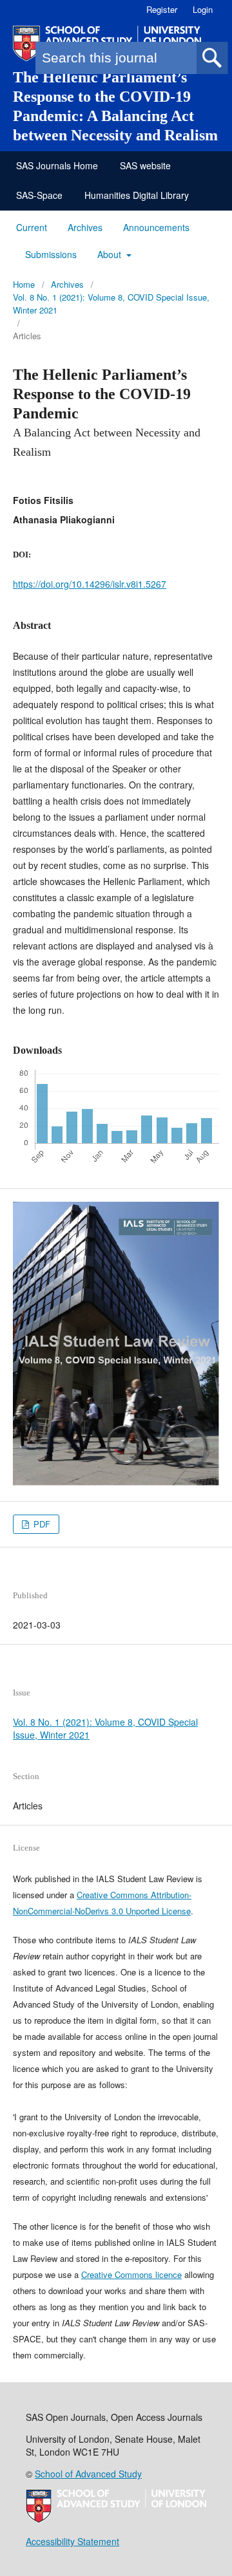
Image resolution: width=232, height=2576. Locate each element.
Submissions (51, 254)
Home (24, 284)
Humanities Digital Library (137, 195)
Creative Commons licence (131, 2274)
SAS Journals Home (57, 165)
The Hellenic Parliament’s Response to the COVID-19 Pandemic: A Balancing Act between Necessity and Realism (115, 106)
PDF (41, 1524)
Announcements (156, 227)
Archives (85, 227)
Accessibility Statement (72, 2541)
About (111, 254)
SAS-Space (39, 195)
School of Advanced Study (88, 2474)
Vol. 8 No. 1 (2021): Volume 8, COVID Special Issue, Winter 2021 (111, 303)
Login (203, 9)
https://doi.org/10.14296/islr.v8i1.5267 (90, 584)
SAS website (145, 165)
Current (32, 227)
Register (162, 9)
